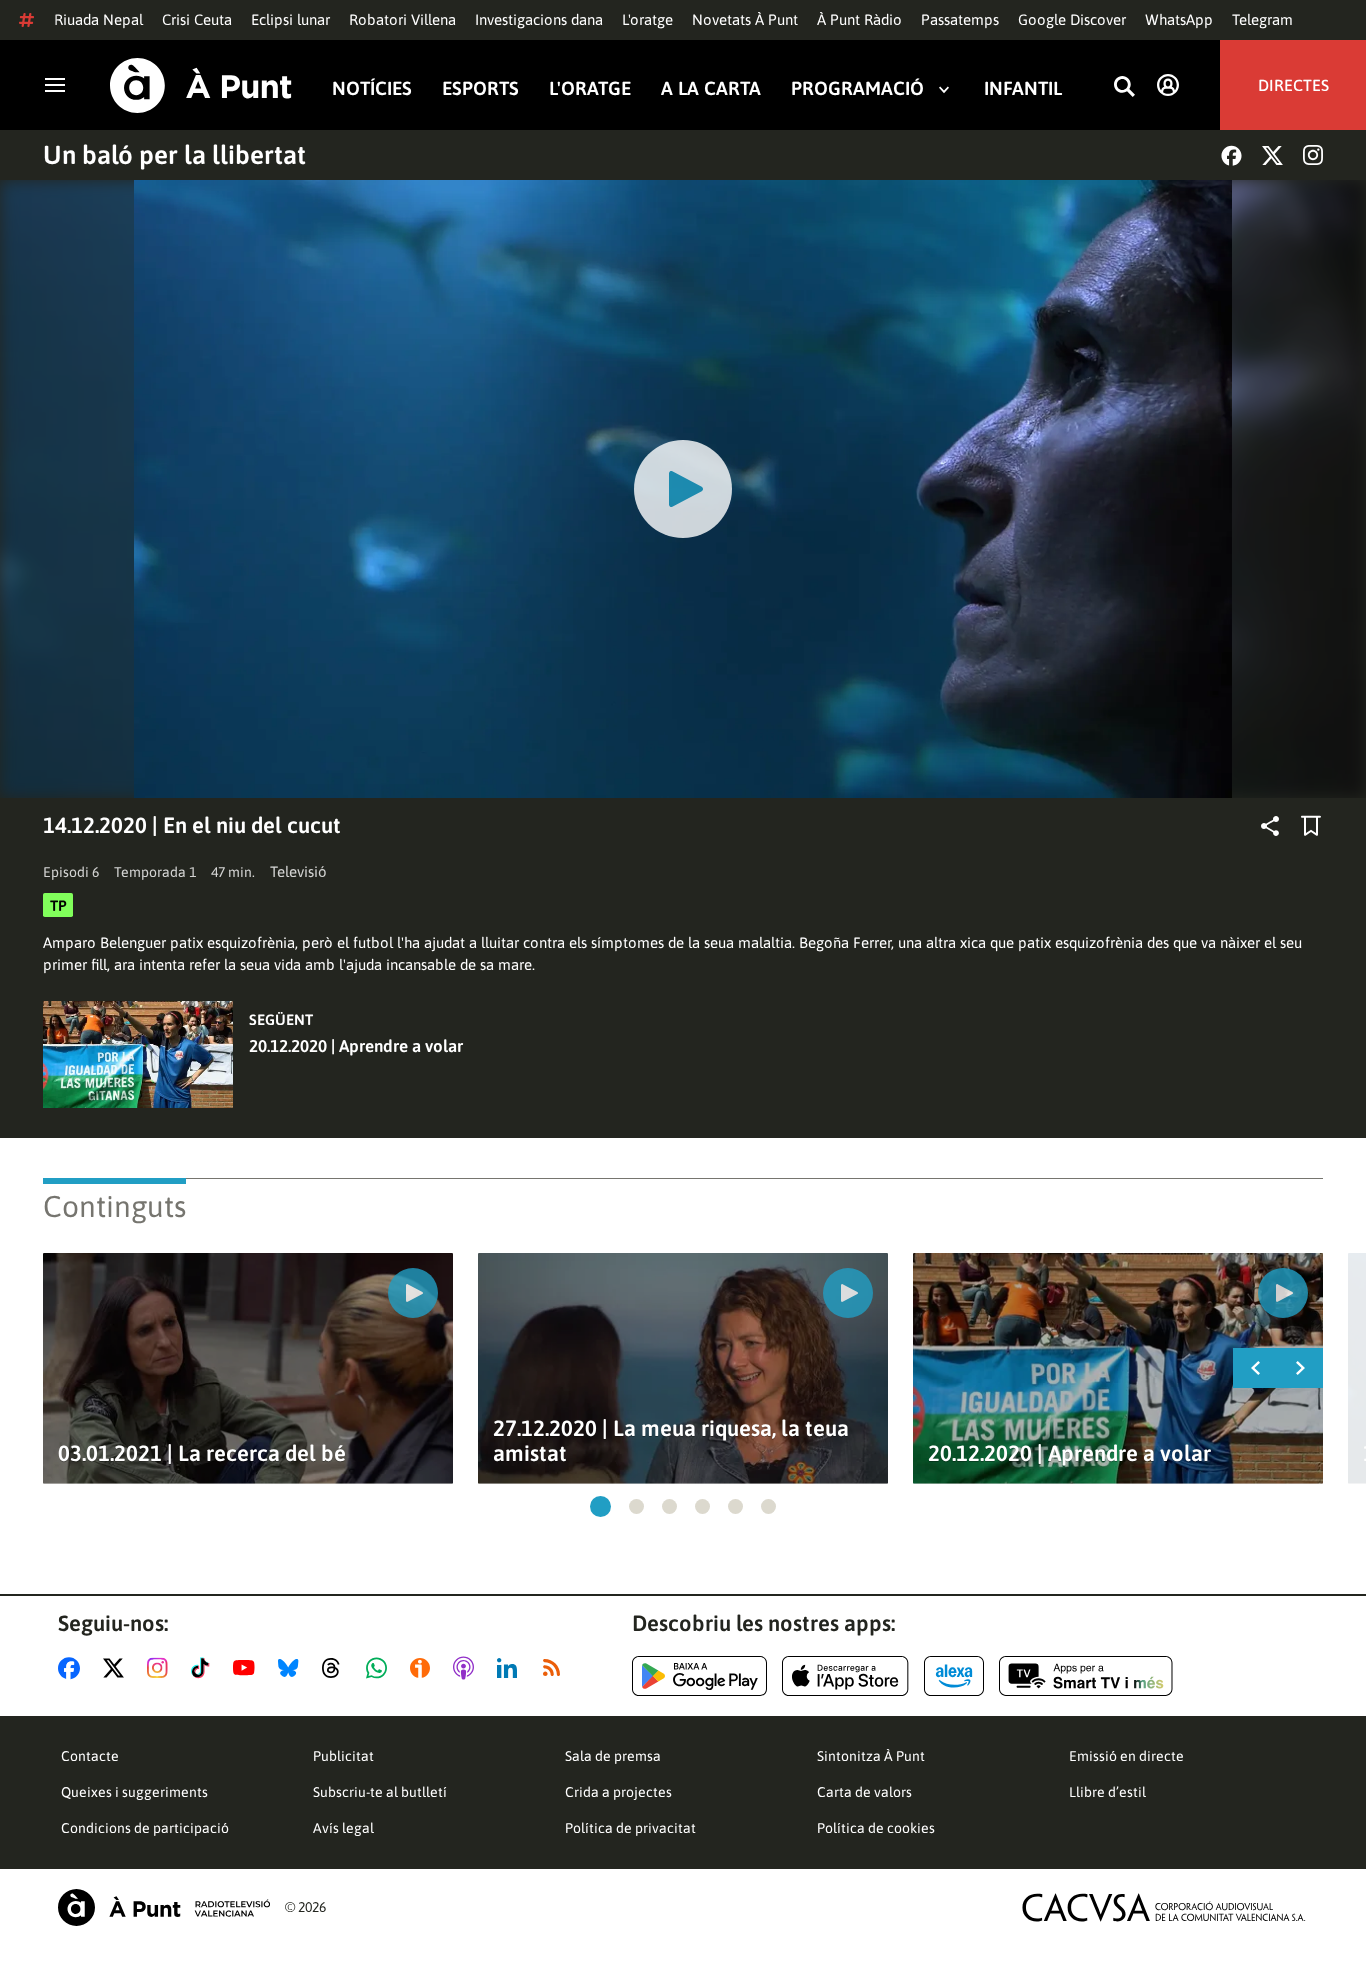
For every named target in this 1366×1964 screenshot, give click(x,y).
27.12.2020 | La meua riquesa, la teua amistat (671, 1441)
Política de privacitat (630, 1828)
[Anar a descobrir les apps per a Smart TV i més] (1086, 1676)
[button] (600, 1506)
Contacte (90, 1756)
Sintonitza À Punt (871, 1756)
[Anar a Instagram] (161, 1668)
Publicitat (343, 1756)
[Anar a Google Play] (699, 1676)
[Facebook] (1231, 155)
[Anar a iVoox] (424, 1668)
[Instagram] (1313, 155)
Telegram (1262, 19)
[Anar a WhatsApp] (380, 1668)
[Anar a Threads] (336, 1668)
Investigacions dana (539, 19)
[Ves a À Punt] (201, 85)
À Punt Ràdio (859, 19)
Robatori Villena (402, 19)
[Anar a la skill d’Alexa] (954, 1676)
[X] (1272, 155)
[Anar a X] (117, 1668)
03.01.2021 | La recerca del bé (202, 1453)
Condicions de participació (145, 1828)
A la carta (711, 88)
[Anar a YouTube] (248, 1668)
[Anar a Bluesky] (292, 1668)
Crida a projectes (618, 1792)
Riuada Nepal (98, 19)
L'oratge (647, 19)
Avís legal (343, 1828)
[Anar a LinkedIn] (511, 1668)
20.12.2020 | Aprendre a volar (356, 1046)
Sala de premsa (613, 1756)
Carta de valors (864, 1792)
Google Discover (1072, 19)
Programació (857, 88)
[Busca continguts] (1124, 87)
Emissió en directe (1126, 1756)
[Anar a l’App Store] (845, 1676)
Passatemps (960, 19)
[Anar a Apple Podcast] (467, 1668)
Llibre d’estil (1107, 1792)
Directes (1293, 85)
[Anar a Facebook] (73, 1668)
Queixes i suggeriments (134, 1792)
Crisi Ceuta (197, 19)
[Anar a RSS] (556, 1668)
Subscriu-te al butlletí (380, 1792)
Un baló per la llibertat (174, 155)
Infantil (1023, 88)
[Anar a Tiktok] (204, 1668)
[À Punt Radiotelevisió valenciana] (164, 1907)
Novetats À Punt (745, 19)
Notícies (372, 88)
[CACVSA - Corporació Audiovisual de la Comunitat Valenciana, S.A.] (1164, 1907)
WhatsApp (1179, 19)
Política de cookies (876, 1828)
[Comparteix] (1270, 826)
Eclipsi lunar (290, 19)
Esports (480, 88)
